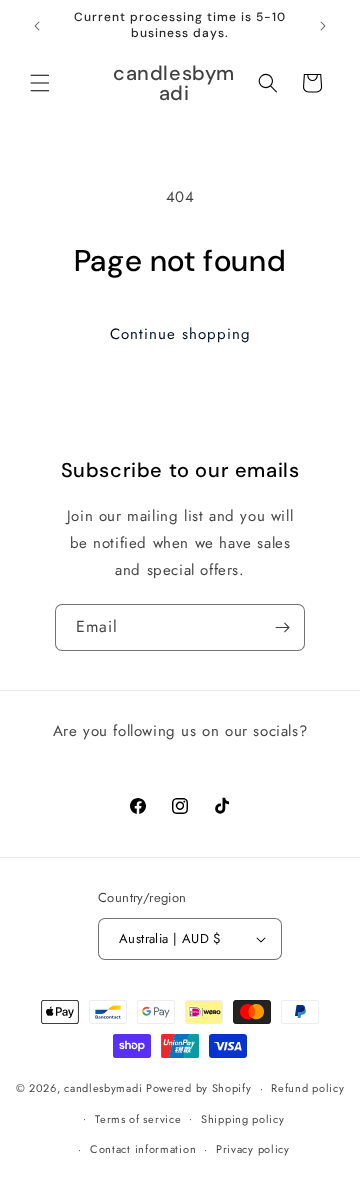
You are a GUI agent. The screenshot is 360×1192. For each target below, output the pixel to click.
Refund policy (307, 1088)
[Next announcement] (323, 26)
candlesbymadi (103, 1088)
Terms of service (138, 1119)
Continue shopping (180, 334)
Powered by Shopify (199, 1088)
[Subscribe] (282, 627)
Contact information (143, 1149)
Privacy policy (253, 1149)
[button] (40, 83)
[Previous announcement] (37, 26)
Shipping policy (243, 1119)
